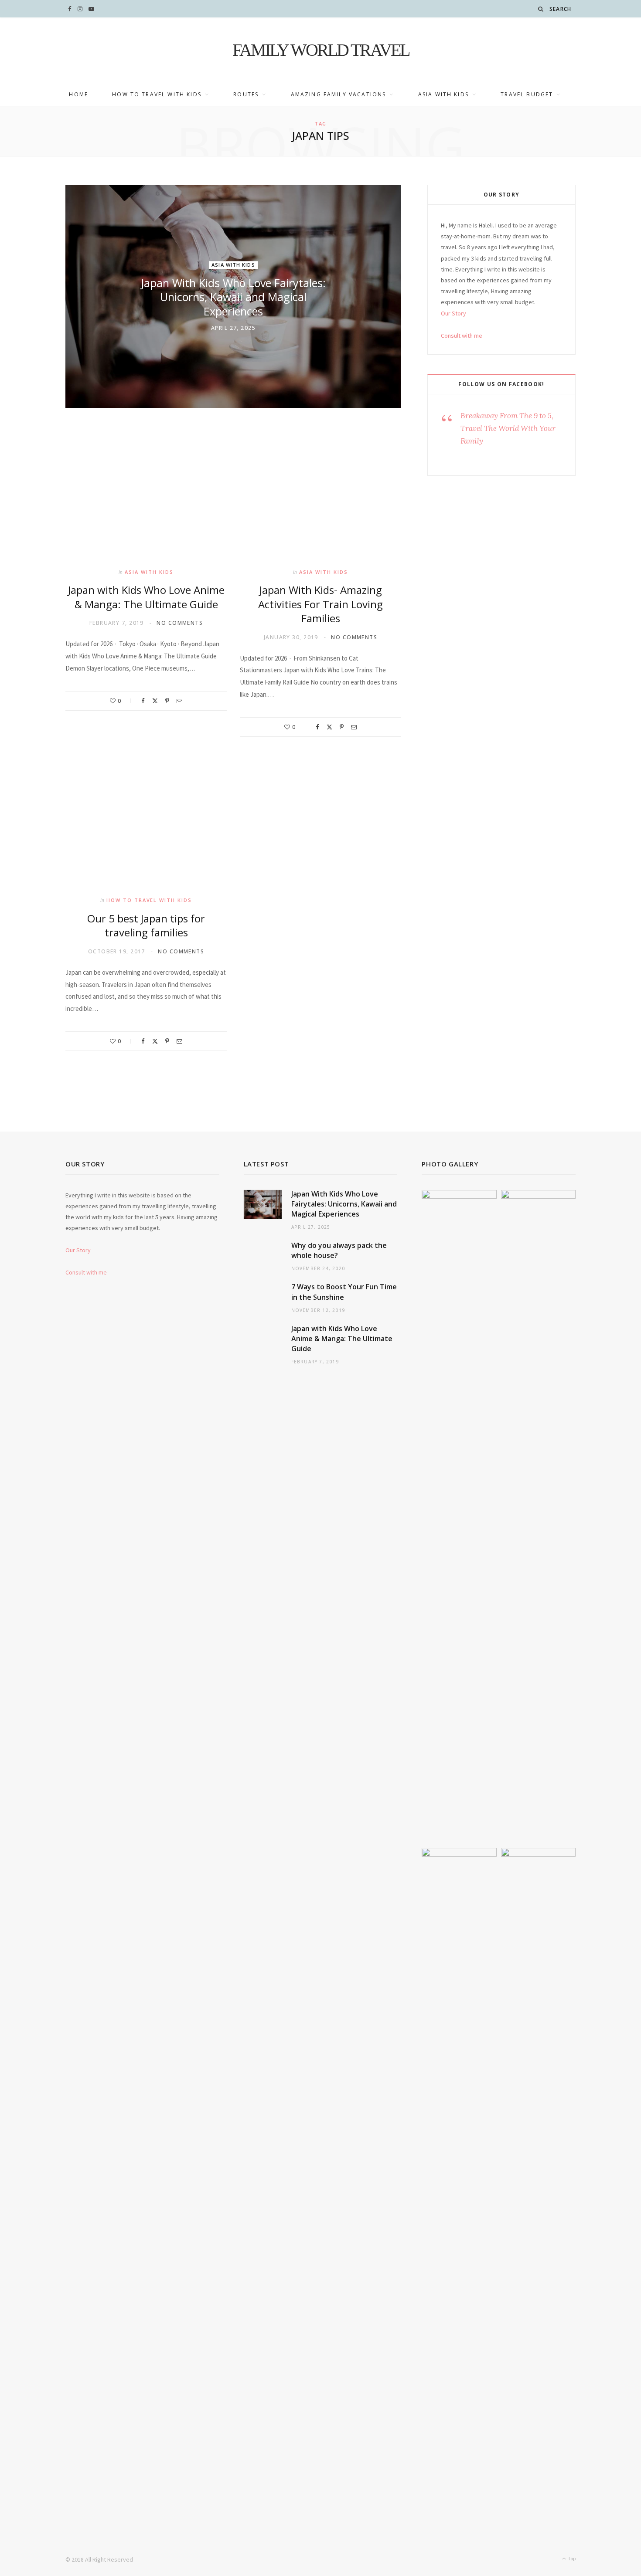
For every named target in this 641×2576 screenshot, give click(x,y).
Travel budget (527, 94)
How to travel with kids (157, 94)
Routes (246, 94)
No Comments (180, 623)
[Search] (541, 9)
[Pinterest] (167, 701)
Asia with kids (443, 94)
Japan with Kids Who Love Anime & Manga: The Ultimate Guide (146, 597)
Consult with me (462, 336)
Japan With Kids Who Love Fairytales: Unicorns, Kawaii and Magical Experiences (233, 297)
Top (571, 2558)
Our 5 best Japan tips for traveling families (146, 925)
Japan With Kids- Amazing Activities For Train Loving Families (320, 604)
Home (78, 94)
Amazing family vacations (339, 94)
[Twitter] (155, 701)
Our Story (453, 313)
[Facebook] (143, 701)
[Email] (179, 701)
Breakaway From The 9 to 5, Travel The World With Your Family (508, 428)
